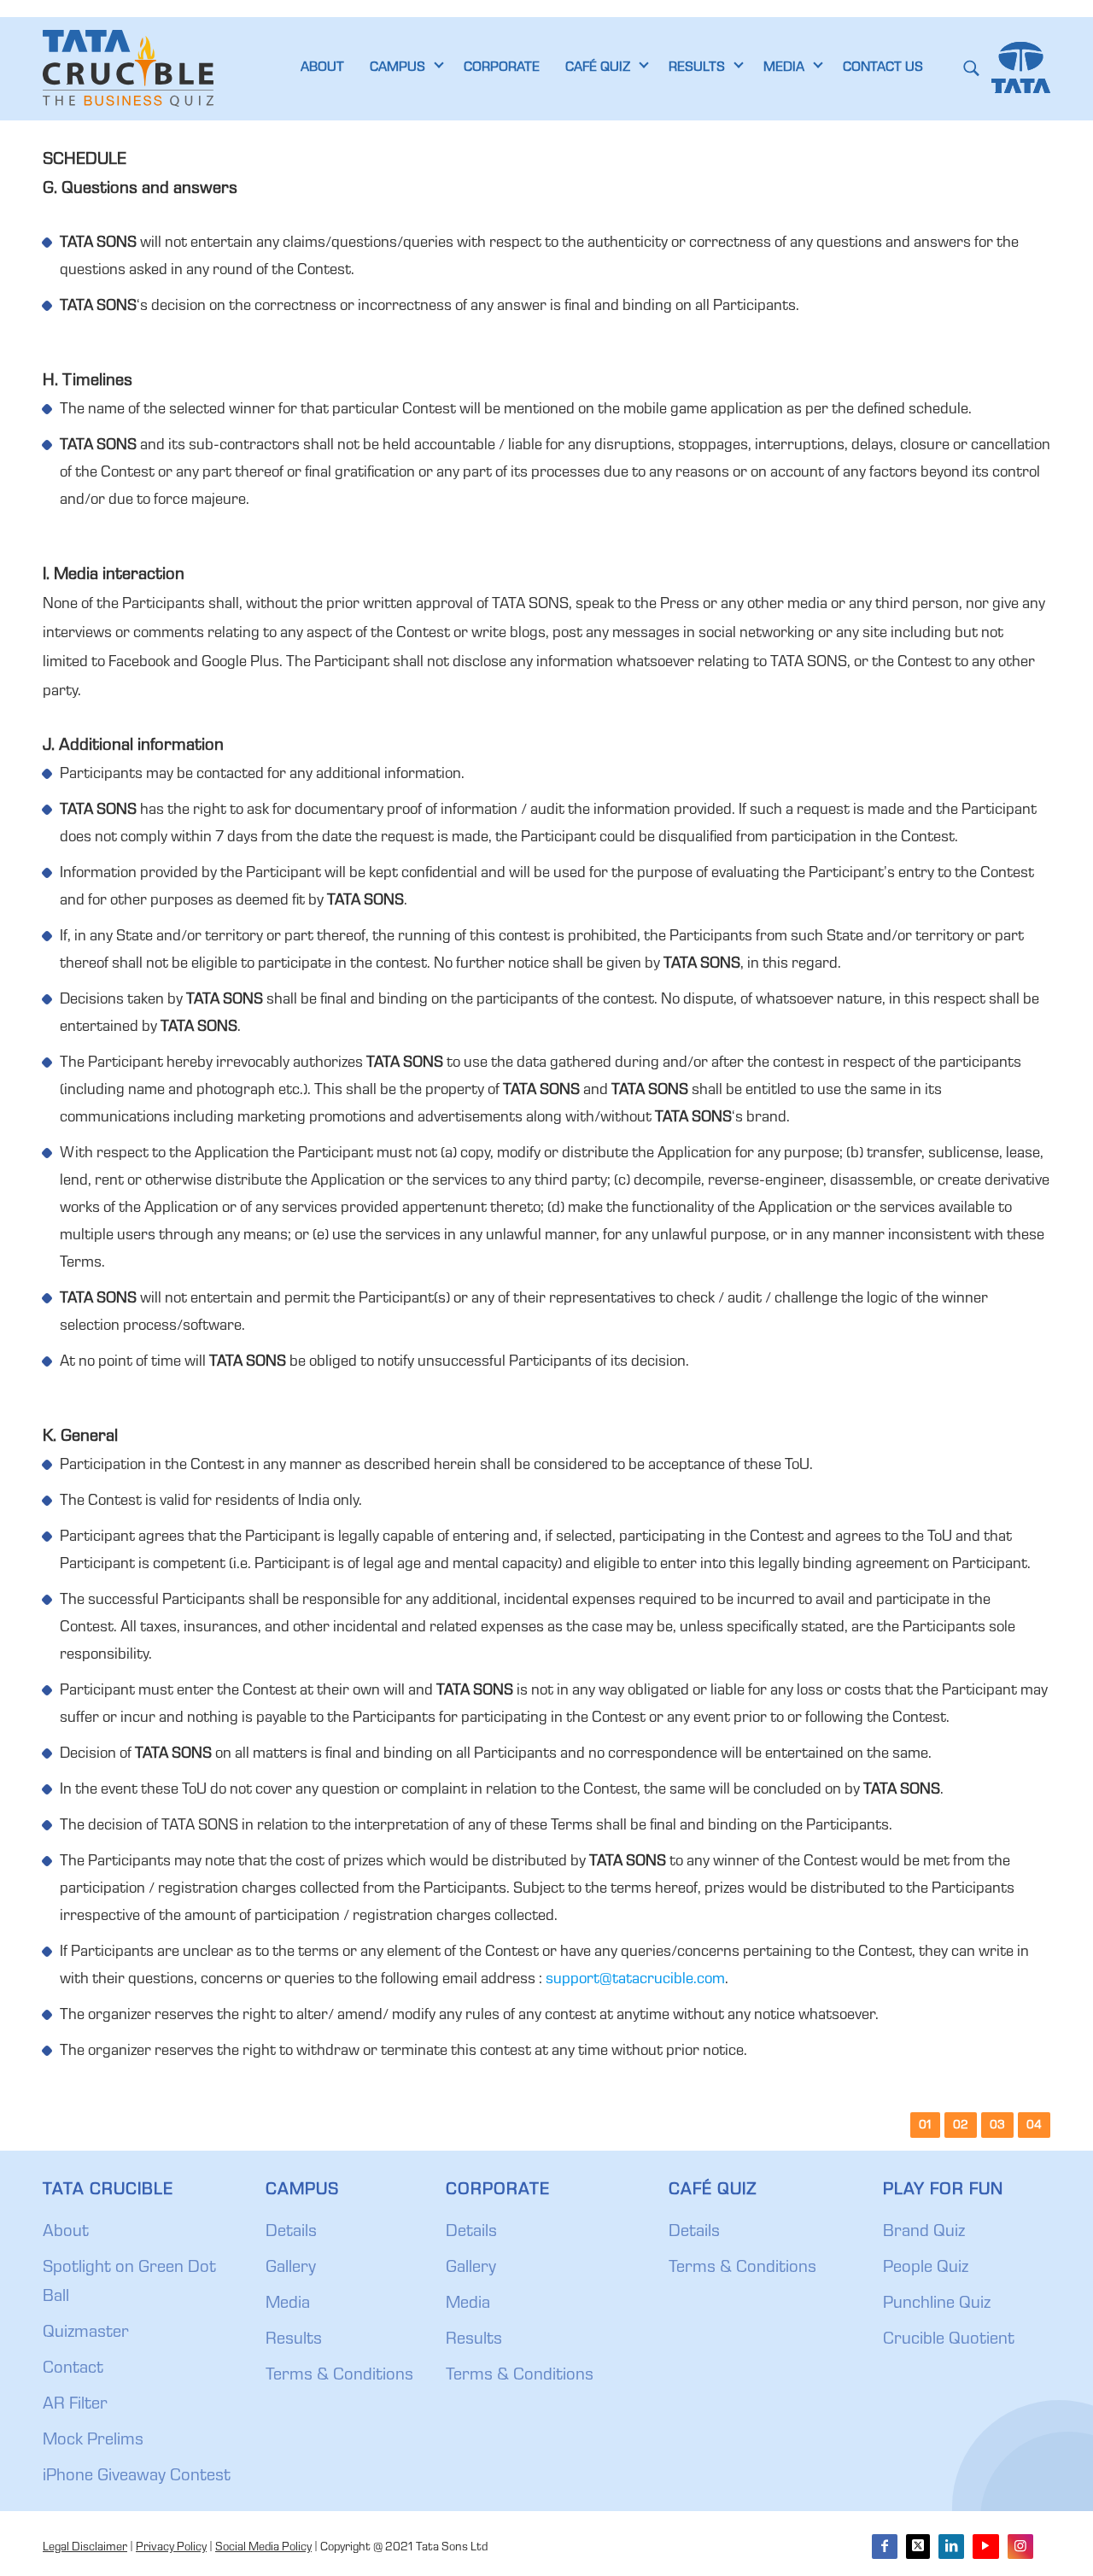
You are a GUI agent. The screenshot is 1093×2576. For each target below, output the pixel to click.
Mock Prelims (93, 2441)
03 (997, 2126)
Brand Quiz (924, 2233)
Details (291, 2233)
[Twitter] (918, 2547)
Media (288, 2304)
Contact (73, 2369)
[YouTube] (985, 2547)
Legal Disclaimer (85, 2548)
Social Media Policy (263, 2548)
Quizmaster (86, 2333)
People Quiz (926, 2269)
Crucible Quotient (949, 2340)
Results (294, 2340)
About (66, 2233)
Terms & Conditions (339, 2376)
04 (1034, 2126)
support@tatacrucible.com (635, 1980)
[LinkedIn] (951, 2547)
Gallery (291, 2269)
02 (961, 2126)
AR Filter (75, 2405)
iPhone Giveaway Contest (137, 2477)
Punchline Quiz (937, 2304)
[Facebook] (885, 2547)
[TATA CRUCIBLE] (128, 68)
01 (925, 2126)
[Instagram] (1020, 2547)
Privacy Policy (171, 2548)
